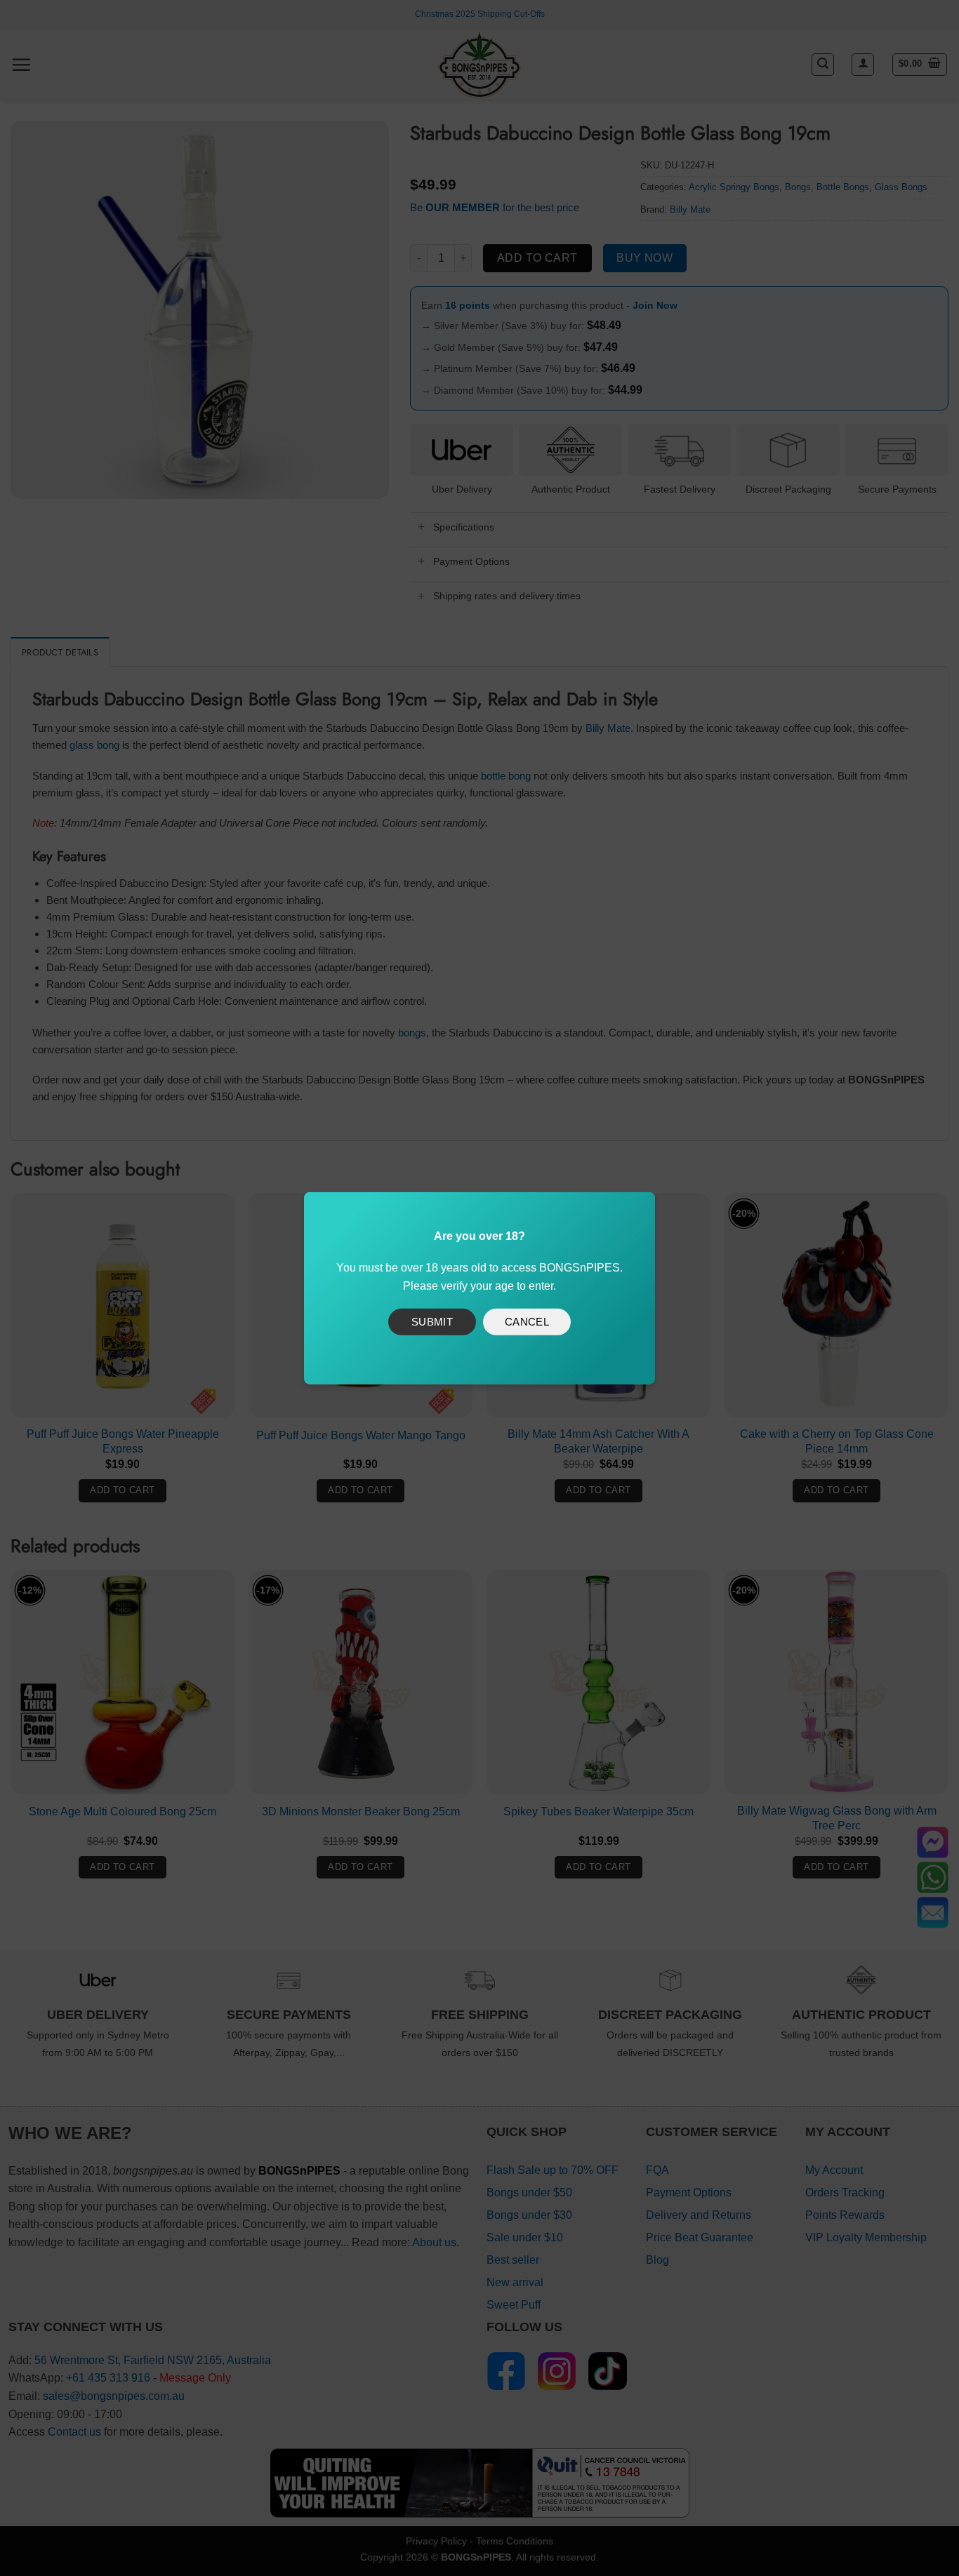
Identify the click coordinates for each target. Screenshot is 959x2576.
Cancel (527, 1322)
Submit (432, 1322)
